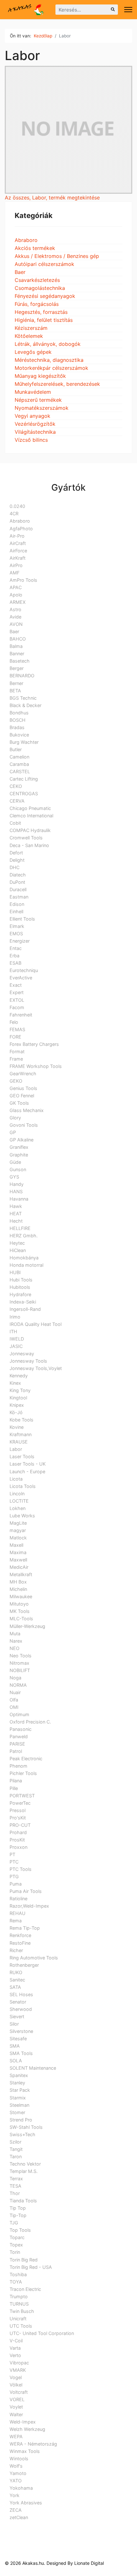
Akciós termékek (35, 248)
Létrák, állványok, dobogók (48, 344)
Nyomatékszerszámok (42, 408)
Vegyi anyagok (32, 416)
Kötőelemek (29, 336)
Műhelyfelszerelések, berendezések (57, 384)
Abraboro (26, 240)
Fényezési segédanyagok (45, 296)
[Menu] (128, 10)
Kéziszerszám (31, 328)
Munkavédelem (33, 392)
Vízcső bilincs (31, 440)
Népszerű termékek (38, 400)
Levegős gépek (33, 352)
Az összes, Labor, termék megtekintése (52, 198)
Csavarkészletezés (37, 280)
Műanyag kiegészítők (40, 376)
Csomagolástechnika (40, 288)
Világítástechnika (35, 432)
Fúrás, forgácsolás (37, 304)
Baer (20, 272)
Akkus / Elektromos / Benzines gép (57, 256)
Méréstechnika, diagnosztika (49, 360)
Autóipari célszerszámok (44, 264)
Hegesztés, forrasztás (41, 312)
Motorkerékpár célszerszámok (51, 368)
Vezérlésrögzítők (35, 424)
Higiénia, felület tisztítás (44, 320)
